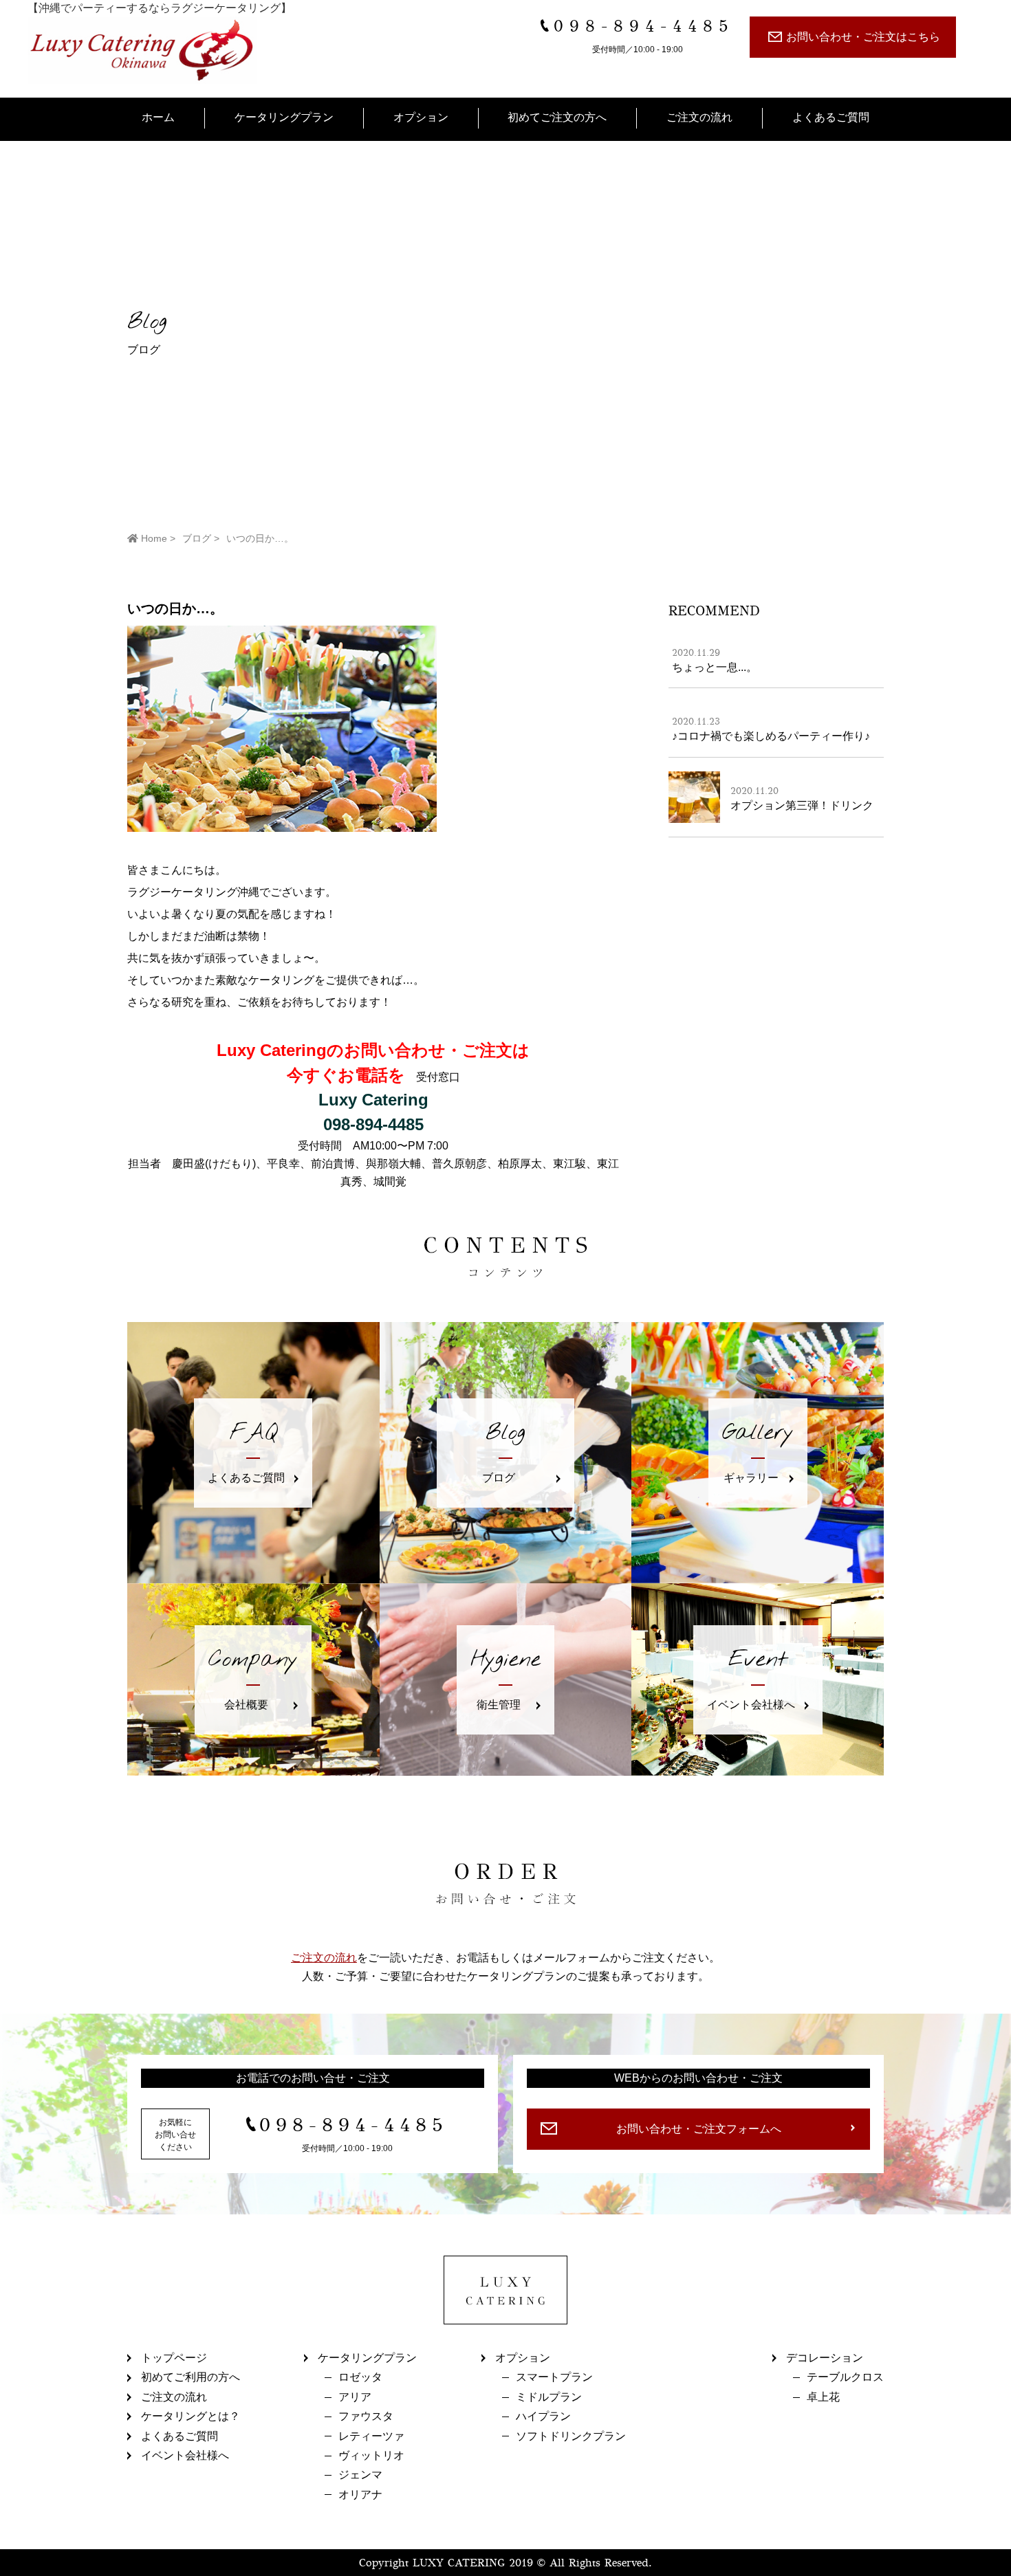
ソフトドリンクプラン (571, 2436)
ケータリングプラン (284, 117)
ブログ (197, 538)
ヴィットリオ (371, 2455)
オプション (421, 117)
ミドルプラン (549, 2397)
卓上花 (823, 2397)
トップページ (174, 2358)
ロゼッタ (360, 2377)
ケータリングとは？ (191, 2416)
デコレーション (825, 2358)
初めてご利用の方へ (191, 2377)
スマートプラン (554, 2377)
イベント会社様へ (185, 2455)
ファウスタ (366, 2416)
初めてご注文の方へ (557, 117)
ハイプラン (543, 2416)
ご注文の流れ (699, 117)
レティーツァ (371, 2436)
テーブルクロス (845, 2377)
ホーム (158, 117)
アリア (355, 2397)
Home (153, 538)
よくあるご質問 (831, 117)
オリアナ (360, 2495)
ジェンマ (360, 2475)
